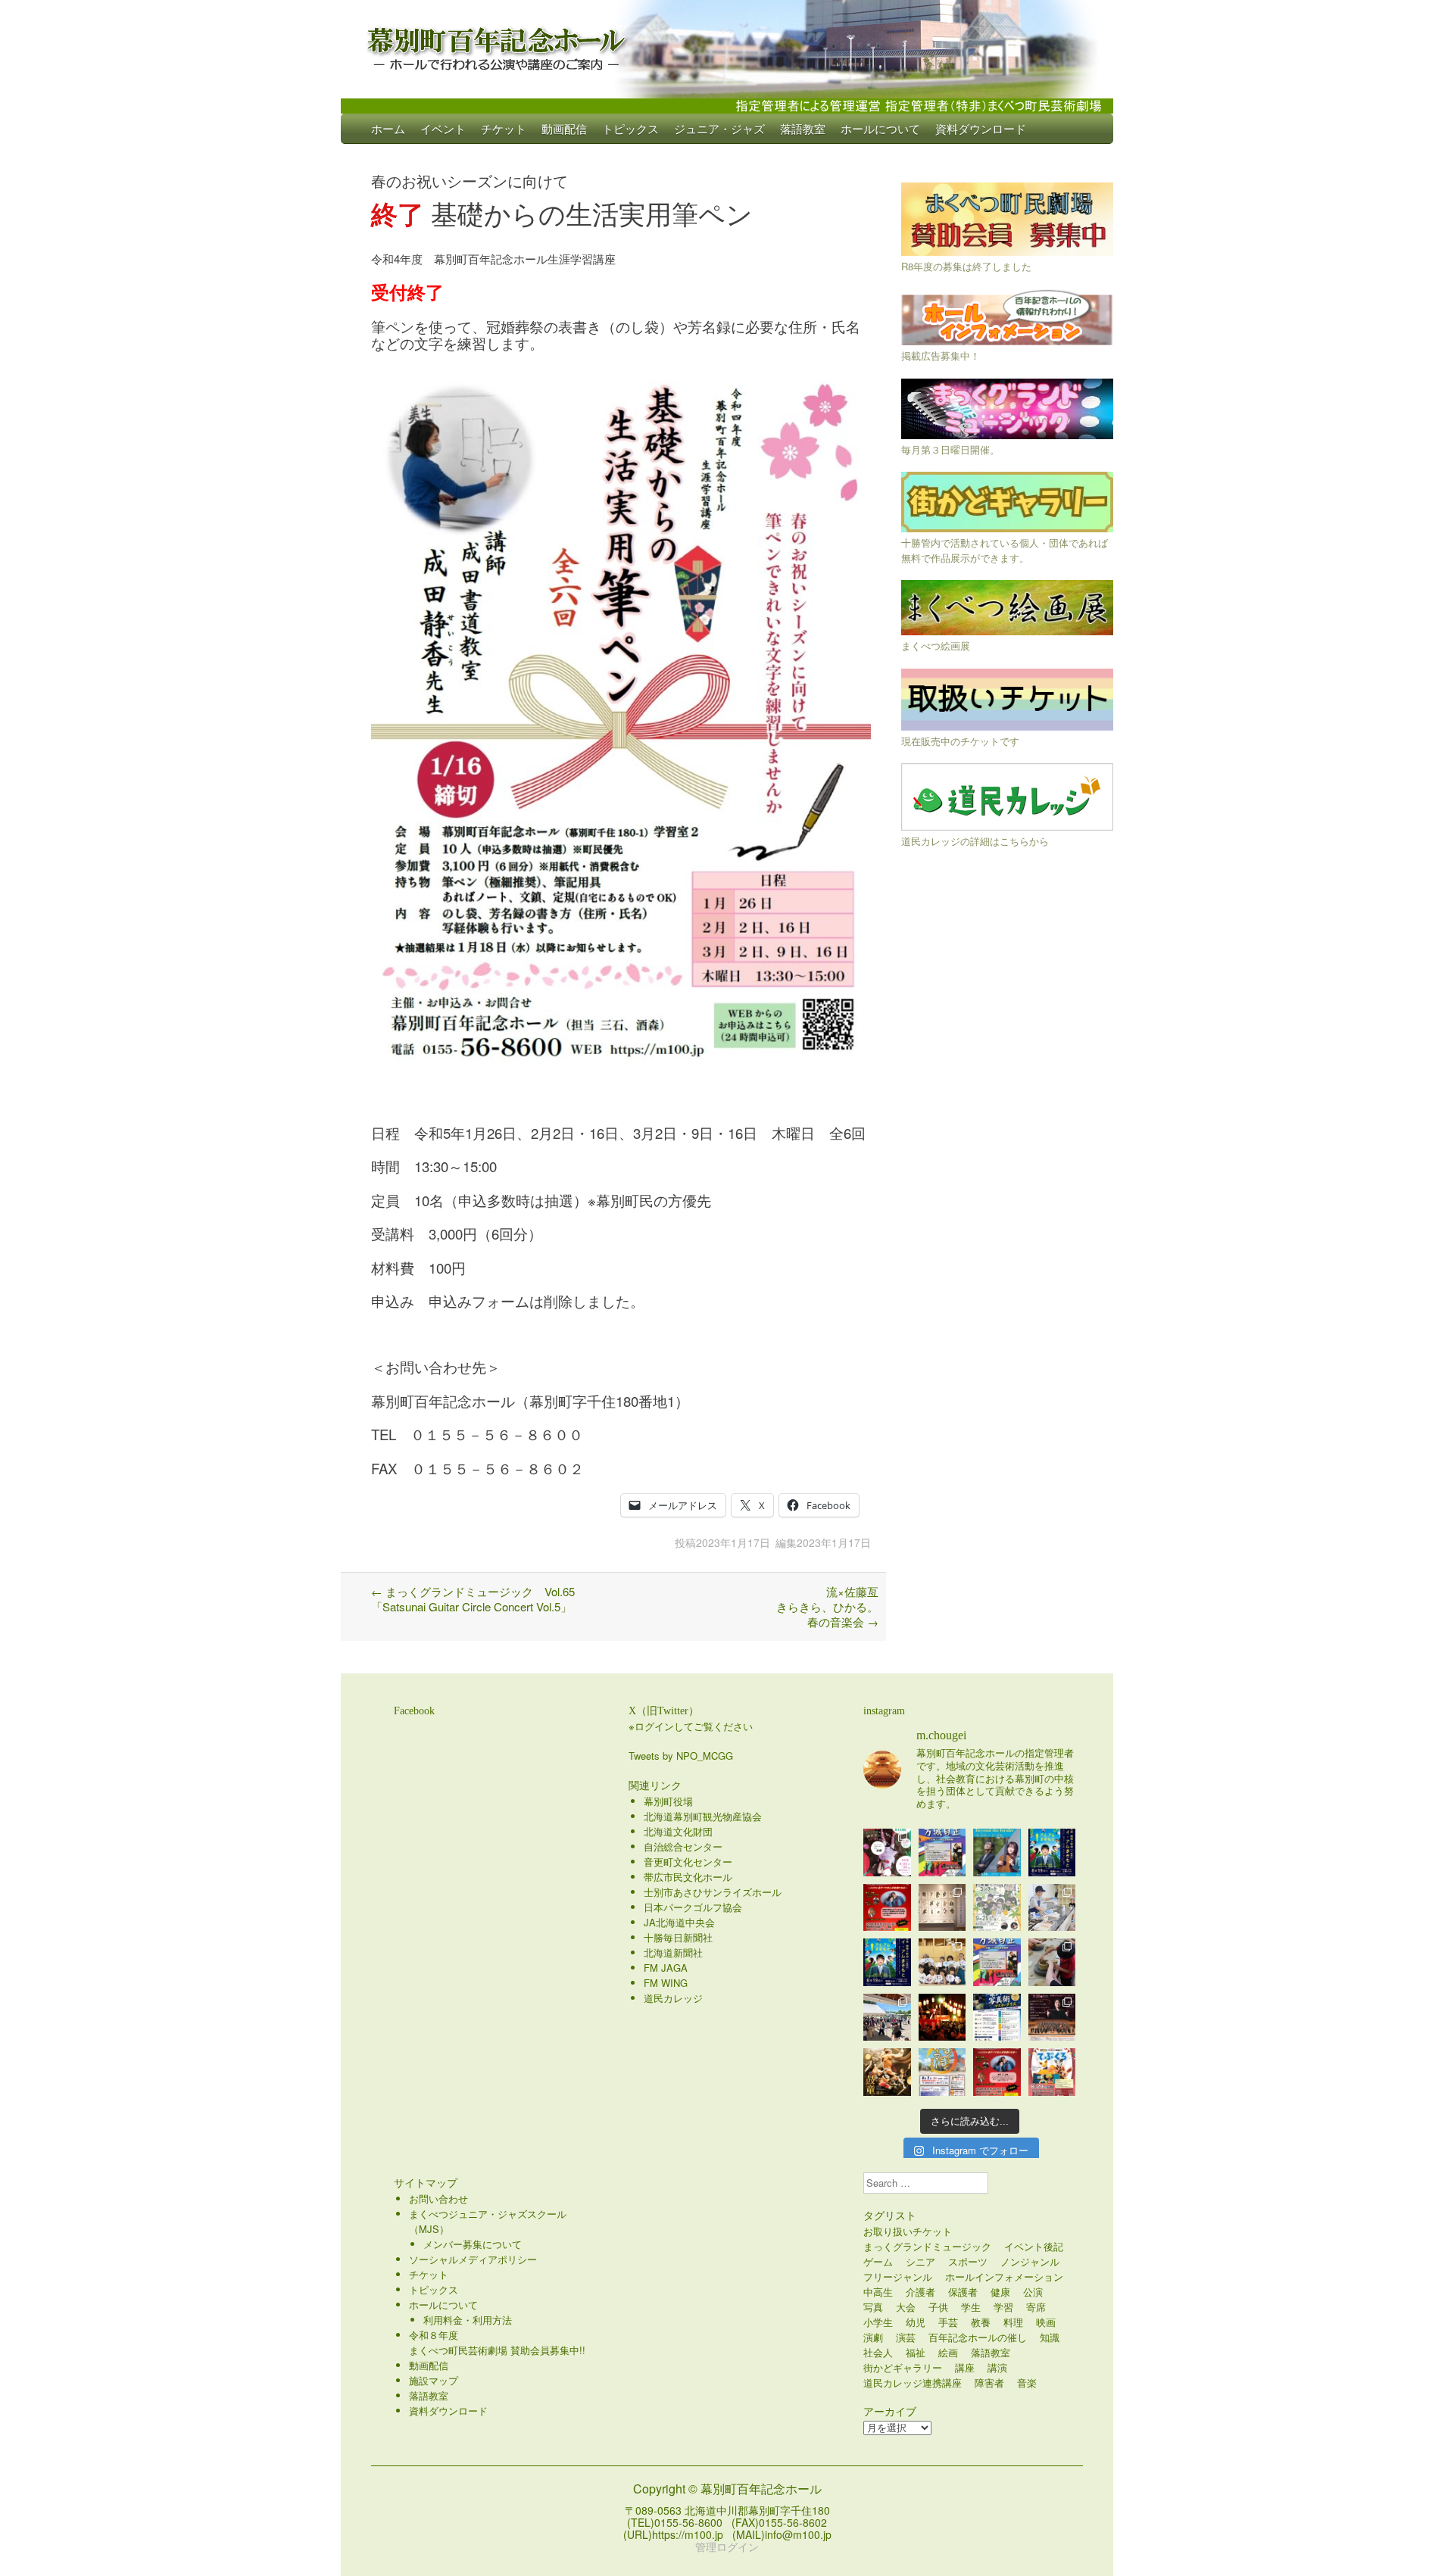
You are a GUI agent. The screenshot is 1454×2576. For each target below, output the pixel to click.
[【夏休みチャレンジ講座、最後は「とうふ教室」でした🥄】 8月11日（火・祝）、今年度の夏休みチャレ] (1052, 1908)
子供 (938, 2307)
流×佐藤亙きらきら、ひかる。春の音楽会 (827, 1606)
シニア (920, 2261)
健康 (1000, 2292)
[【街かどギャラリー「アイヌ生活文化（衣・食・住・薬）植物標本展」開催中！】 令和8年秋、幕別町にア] (942, 1908)
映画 (1046, 2322)
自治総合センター (683, 1846)
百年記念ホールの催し (978, 2337)
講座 (965, 2367)
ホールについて (880, 128)
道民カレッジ (673, 1998)
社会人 (878, 2352)
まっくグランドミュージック (927, 2246)
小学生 (878, 2322)
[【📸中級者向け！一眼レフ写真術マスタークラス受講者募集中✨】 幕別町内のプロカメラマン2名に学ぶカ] (997, 2018)
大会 (906, 2307)
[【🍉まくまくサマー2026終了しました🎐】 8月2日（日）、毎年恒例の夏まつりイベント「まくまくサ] (887, 2018)
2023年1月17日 (733, 1542)
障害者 (989, 2383)
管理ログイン (727, 2546)
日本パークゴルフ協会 (693, 1907)
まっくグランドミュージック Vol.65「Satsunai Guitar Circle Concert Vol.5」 (473, 1599)
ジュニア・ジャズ (719, 128)
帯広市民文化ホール (688, 1877)
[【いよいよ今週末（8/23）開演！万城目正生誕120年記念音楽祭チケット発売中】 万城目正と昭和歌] (942, 1852)
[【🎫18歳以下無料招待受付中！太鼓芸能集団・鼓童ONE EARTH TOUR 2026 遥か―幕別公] (887, 2072)
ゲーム (878, 2261)
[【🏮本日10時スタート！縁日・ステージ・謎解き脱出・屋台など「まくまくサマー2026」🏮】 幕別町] (942, 2072)
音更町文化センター (688, 1862)
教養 (981, 2322)
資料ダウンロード (981, 128)
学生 (971, 2307)
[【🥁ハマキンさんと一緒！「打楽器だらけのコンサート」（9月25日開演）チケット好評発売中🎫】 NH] (997, 1908)
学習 (1003, 2307)
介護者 (920, 2292)
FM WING (666, 1983)
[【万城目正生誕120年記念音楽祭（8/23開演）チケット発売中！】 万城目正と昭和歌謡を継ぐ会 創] (997, 1962)
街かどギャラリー (903, 2367)
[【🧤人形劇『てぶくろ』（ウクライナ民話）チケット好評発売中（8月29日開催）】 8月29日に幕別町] (1052, 2072)
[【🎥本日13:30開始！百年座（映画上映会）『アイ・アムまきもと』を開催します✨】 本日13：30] (1052, 1852)
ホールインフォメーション (1004, 2277)
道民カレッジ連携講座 (913, 2383)
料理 (1013, 2322)
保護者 (963, 2292)
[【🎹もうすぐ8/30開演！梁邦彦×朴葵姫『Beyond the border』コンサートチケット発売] (997, 1852)
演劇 (873, 2337)
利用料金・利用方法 (468, 2320)
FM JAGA (666, 1968)
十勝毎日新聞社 (678, 1937)
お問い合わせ (438, 2199)
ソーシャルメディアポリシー (473, 2259)
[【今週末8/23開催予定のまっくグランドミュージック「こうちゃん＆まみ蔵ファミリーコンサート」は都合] (887, 1908)
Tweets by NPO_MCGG (681, 1756)
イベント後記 (1034, 2246)
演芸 (906, 2337)
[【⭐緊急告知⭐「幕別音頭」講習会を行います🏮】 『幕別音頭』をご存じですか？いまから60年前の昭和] (942, 2018)
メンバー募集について (473, 2244)
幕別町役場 (668, 1801)
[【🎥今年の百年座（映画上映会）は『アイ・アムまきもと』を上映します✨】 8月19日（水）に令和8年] (887, 1962)
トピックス (630, 128)
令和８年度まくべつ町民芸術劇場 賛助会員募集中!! (497, 2342)
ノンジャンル (1030, 2261)
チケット (504, 128)
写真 (873, 2307)
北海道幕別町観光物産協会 (703, 1816)
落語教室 (803, 128)
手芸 (948, 2322)
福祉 (916, 2352)
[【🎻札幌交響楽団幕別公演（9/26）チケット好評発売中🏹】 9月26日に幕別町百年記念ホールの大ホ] (1052, 2018)
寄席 (1036, 2307)
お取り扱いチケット (908, 2231)
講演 (997, 2367)
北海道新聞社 (673, 1952)
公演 (1033, 2292)
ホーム (388, 128)
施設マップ (434, 2380)
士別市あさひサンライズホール (713, 1892)
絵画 (948, 2352)
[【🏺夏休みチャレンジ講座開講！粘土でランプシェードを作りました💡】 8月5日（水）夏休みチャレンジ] (1052, 1962)
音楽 (1027, 2383)
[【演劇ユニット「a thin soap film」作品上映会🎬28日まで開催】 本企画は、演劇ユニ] (887, 1852)
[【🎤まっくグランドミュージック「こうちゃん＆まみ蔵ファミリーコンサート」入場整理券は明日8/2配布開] (997, 2072)
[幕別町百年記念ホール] (727, 45)
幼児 (916, 2322)
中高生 (878, 2292)
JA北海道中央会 (679, 1922)
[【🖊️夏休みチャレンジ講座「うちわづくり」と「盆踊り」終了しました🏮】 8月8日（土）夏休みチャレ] (942, 1962)
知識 (1050, 2337)
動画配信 (564, 128)
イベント (443, 128)
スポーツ (968, 2261)
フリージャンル (898, 2277)
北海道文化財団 (678, 1831)
